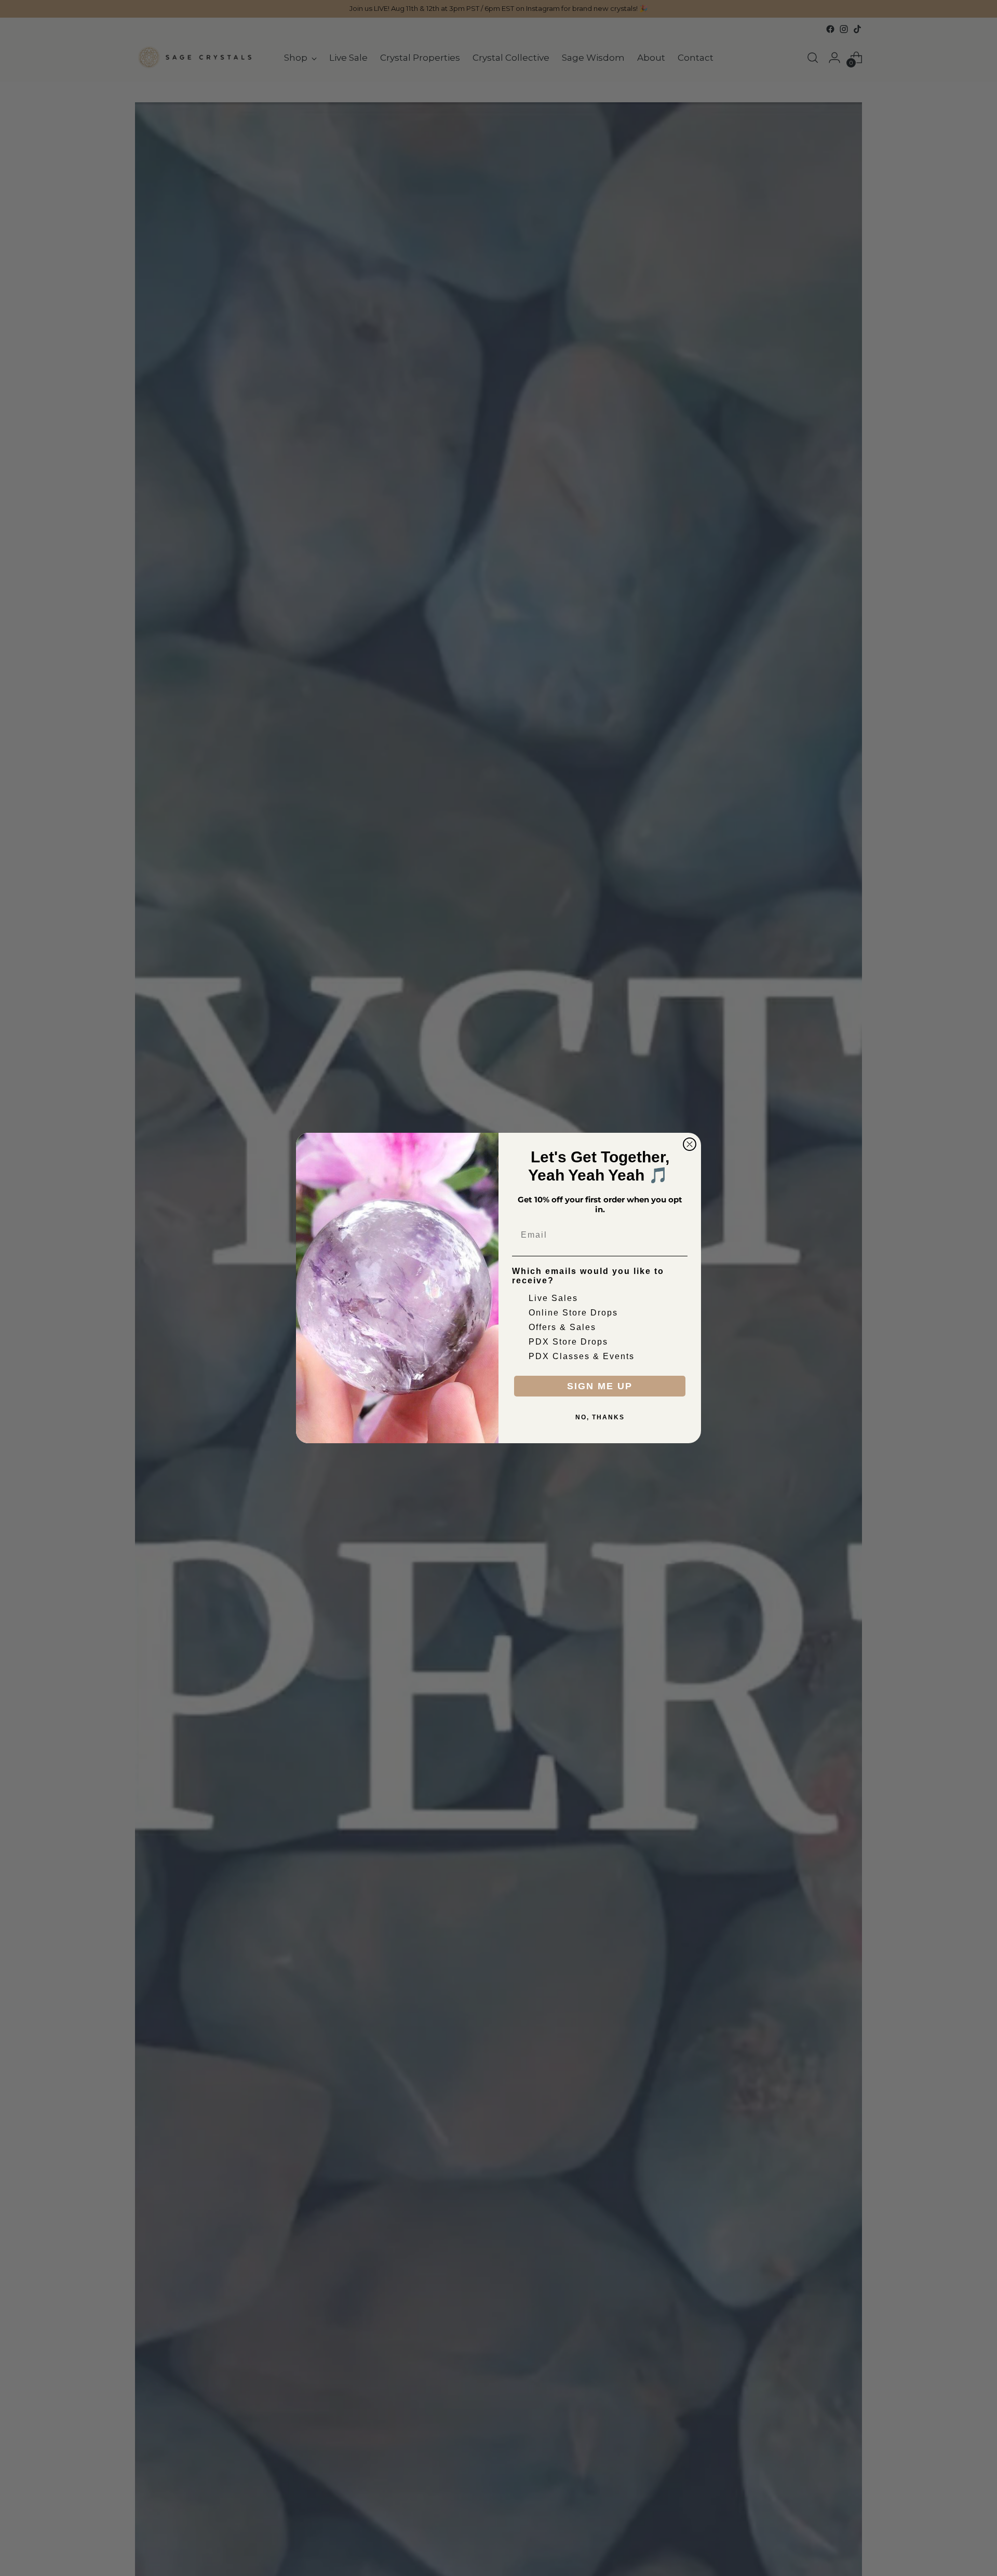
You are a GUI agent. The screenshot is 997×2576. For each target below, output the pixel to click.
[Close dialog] (690, 1144)
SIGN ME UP (600, 1386)
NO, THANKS (600, 1417)
